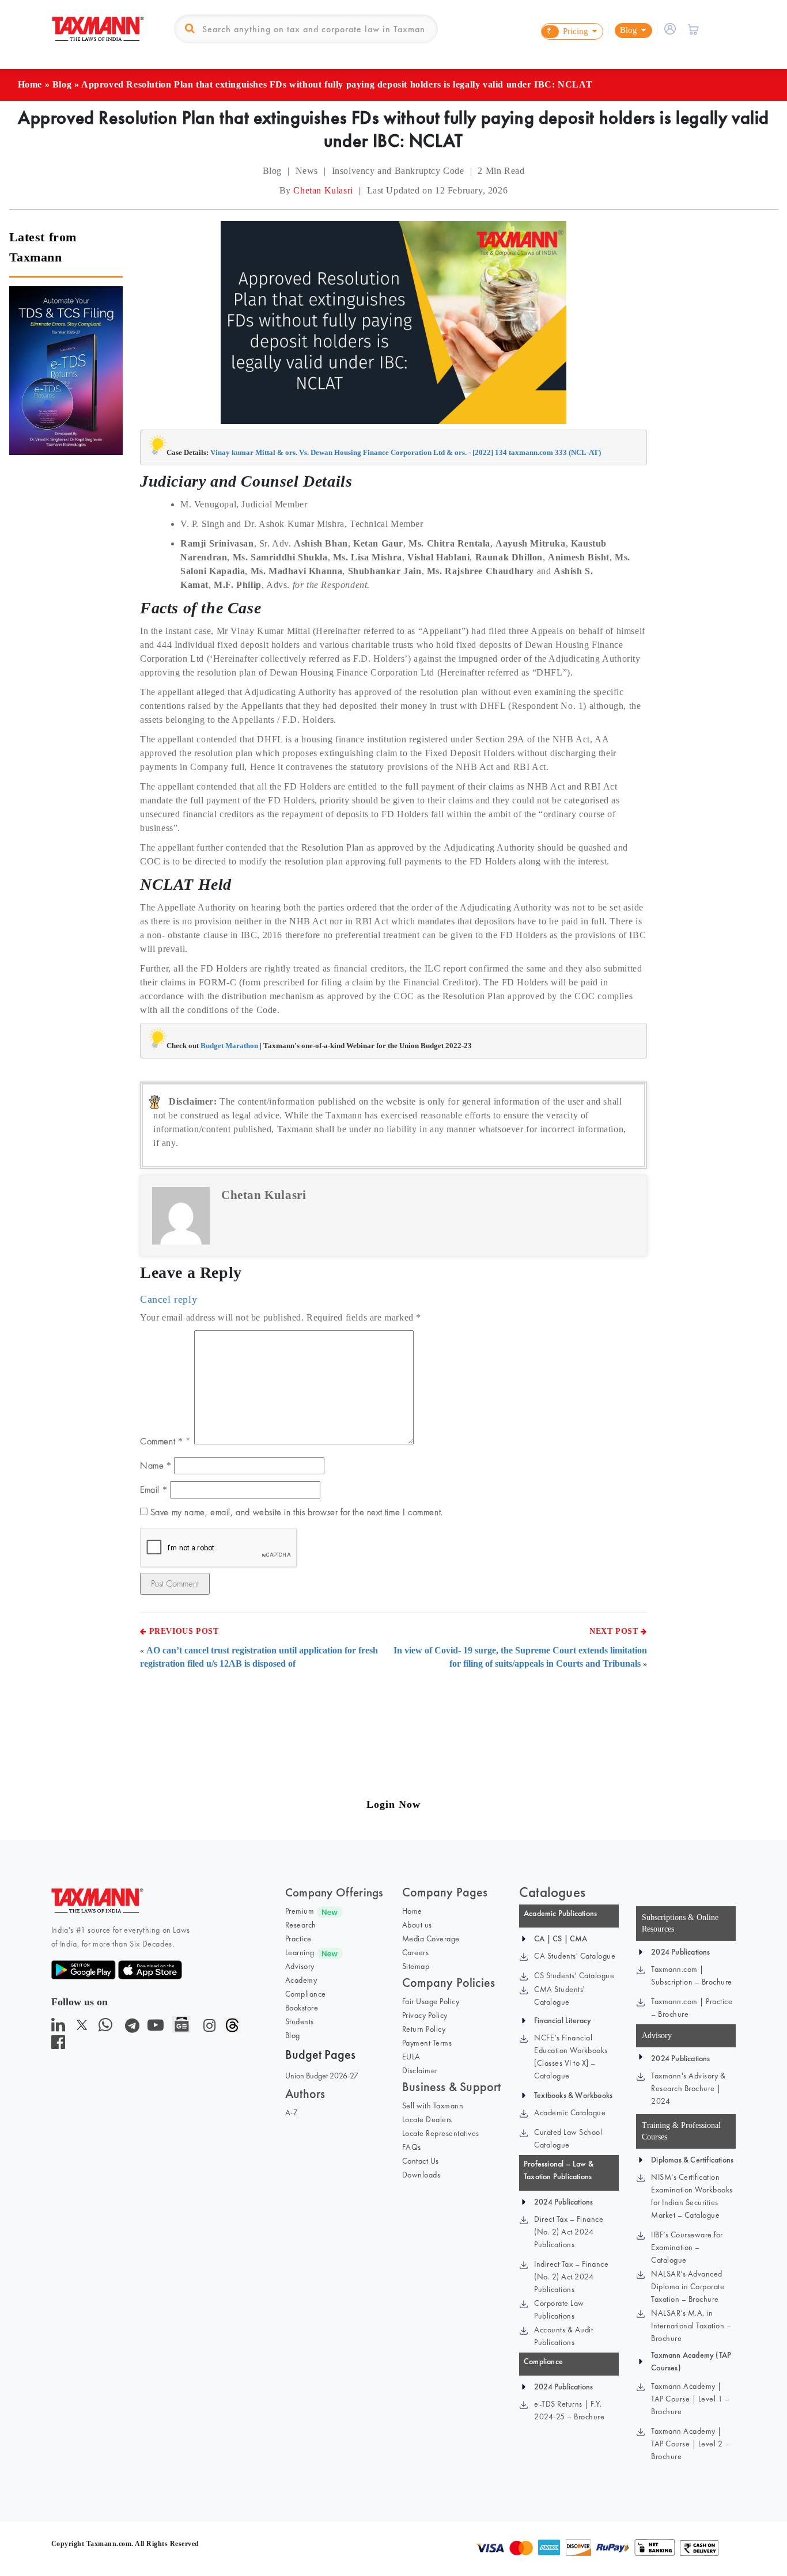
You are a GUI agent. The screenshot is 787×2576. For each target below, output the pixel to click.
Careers (416, 1952)
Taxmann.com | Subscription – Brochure (692, 1975)
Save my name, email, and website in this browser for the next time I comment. (297, 1512)
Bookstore (302, 2008)
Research (301, 1925)
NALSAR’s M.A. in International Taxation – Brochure (691, 2325)
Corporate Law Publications (559, 2309)
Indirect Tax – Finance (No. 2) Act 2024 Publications (571, 2277)
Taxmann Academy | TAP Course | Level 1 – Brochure (690, 2399)
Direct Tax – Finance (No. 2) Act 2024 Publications (569, 2232)
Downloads (421, 2175)
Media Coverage (431, 1938)
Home (30, 84)
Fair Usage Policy (431, 2001)
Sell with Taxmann (433, 2105)
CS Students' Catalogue (574, 1975)
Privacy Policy (425, 2015)
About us (417, 1925)
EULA (411, 2057)
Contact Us (421, 2161)
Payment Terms (427, 2043)
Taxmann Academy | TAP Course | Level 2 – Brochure (690, 2444)
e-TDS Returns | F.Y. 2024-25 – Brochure (569, 2410)
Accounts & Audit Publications (563, 2336)
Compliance (306, 1994)
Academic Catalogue (570, 2112)
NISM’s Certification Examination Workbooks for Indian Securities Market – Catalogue (692, 2196)
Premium (300, 1911)
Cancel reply (169, 1299)
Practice (298, 1938)
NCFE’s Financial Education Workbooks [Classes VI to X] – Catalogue (571, 2057)
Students (300, 2021)
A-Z (292, 2112)
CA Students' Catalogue (575, 1956)
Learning (300, 1952)
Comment (161, 1441)
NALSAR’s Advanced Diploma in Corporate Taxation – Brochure (688, 2286)
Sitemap (416, 1966)
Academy (301, 1980)
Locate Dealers (427, 2119)
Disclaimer (420, 2070)
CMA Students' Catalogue (560, 1995)
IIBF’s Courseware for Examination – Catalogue (687, 2247)
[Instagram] (207, 2028)
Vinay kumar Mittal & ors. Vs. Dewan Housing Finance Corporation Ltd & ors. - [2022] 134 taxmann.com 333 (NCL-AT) (406, 452)
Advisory (300, 1966)
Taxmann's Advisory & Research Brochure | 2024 (688, 2088)
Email (154, 1490)
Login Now (393, 1804)
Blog (62, 84)
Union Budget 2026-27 (322, 2076)
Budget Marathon (229, 1046)
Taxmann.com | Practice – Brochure (692, 2008)
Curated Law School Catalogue (568, 2138)
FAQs (412, 2147)
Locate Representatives (441, 2133)
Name (156, 1465)
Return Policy (424, 2029)
